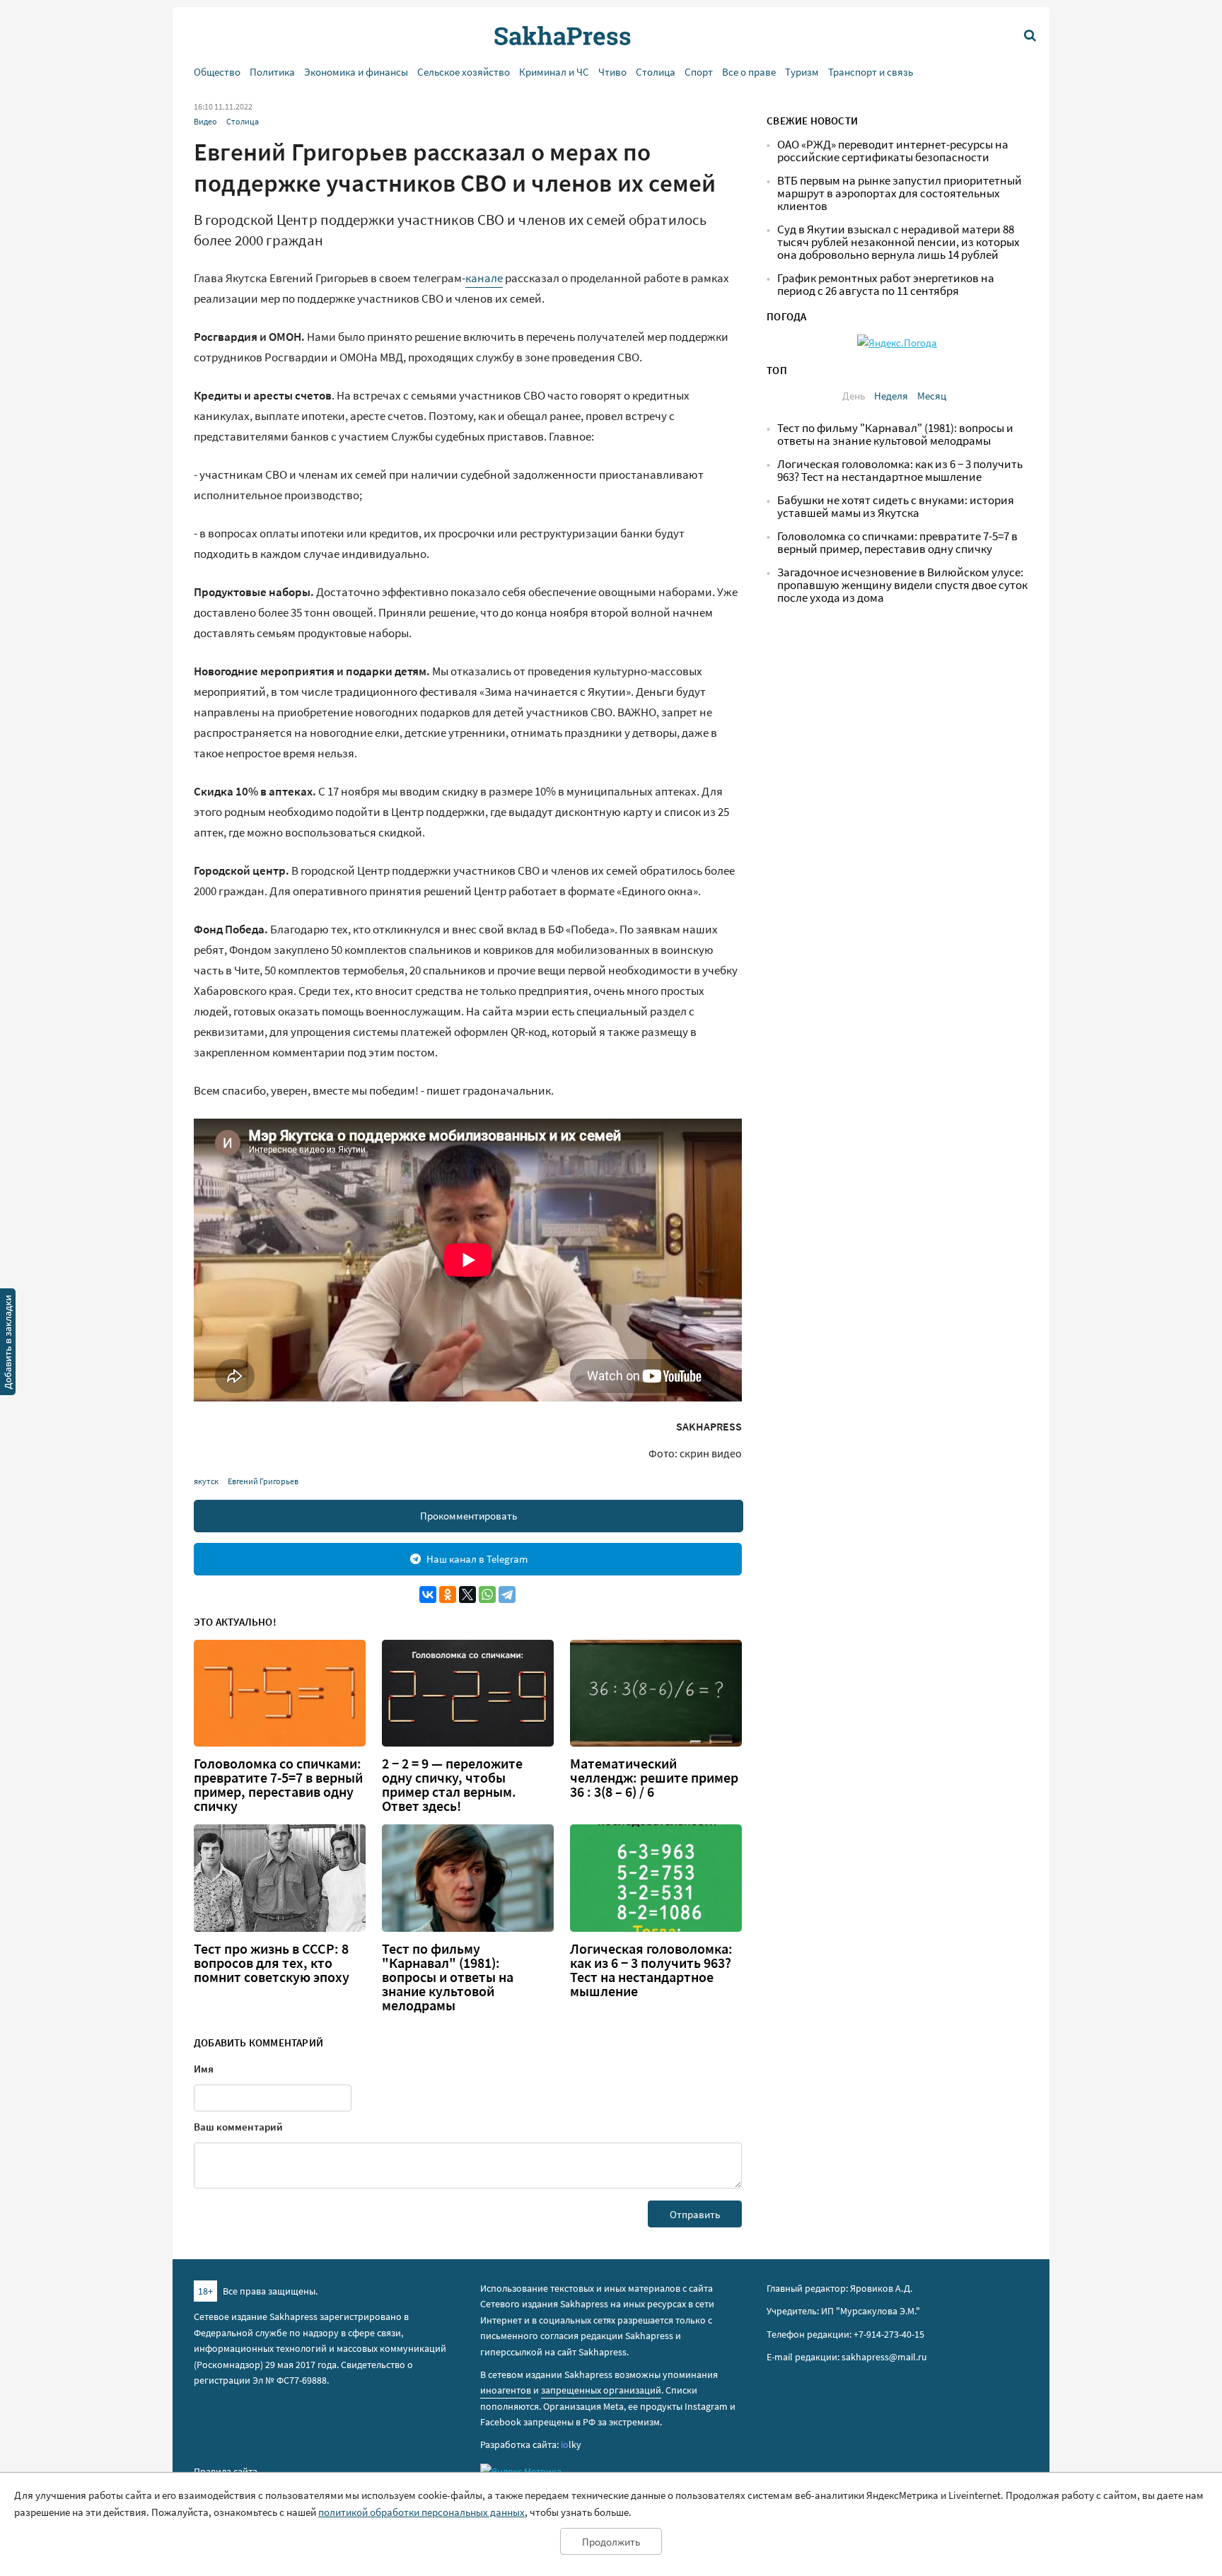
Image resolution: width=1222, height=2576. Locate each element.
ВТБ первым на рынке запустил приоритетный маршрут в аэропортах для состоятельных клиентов (900, 193)
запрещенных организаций (601, 2390)
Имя (204, 2069)
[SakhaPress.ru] (8, 1344)
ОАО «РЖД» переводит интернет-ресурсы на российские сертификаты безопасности (893, 151)
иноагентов (506, 2390)
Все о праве (749, 72)
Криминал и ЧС (554, 72)
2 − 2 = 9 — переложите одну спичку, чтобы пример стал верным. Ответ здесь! (452, 1785)
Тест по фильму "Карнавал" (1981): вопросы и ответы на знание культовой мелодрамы (448, 1977)
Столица (656, 72)
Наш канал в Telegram (477, 1559)
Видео (205, 121)
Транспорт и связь (871, 72)
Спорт (699, 72)
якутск (206, 1481)
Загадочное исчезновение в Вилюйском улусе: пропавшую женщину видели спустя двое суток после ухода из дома (902, 585)
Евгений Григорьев (263, 1481)
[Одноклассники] (448, 1595)
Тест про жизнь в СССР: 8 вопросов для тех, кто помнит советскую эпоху (272, 1963)
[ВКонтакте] (428, 1595)
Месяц (932, 396)
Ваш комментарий (238, 2127)
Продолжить (611, 2542)
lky (571, 2444)
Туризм (802, 72)
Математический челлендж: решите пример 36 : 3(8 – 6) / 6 (654, 1778)
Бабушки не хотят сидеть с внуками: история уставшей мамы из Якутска (896, 507)
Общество (217, 72)
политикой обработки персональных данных (421, 2512)
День (854, 396)
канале (484, 278)
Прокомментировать (469, 1516)
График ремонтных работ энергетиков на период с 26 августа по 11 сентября (886, 285)
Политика (272, 72)
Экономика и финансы (356, 72)
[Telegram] (507, 1595)
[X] (467, 1595)
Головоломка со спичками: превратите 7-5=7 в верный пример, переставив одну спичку (278, 1785)
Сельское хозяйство (464, 72)
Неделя (891, 396)
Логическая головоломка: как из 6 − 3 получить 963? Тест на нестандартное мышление (651, 1970)
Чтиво (612, 72)
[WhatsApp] (487, 1595)
